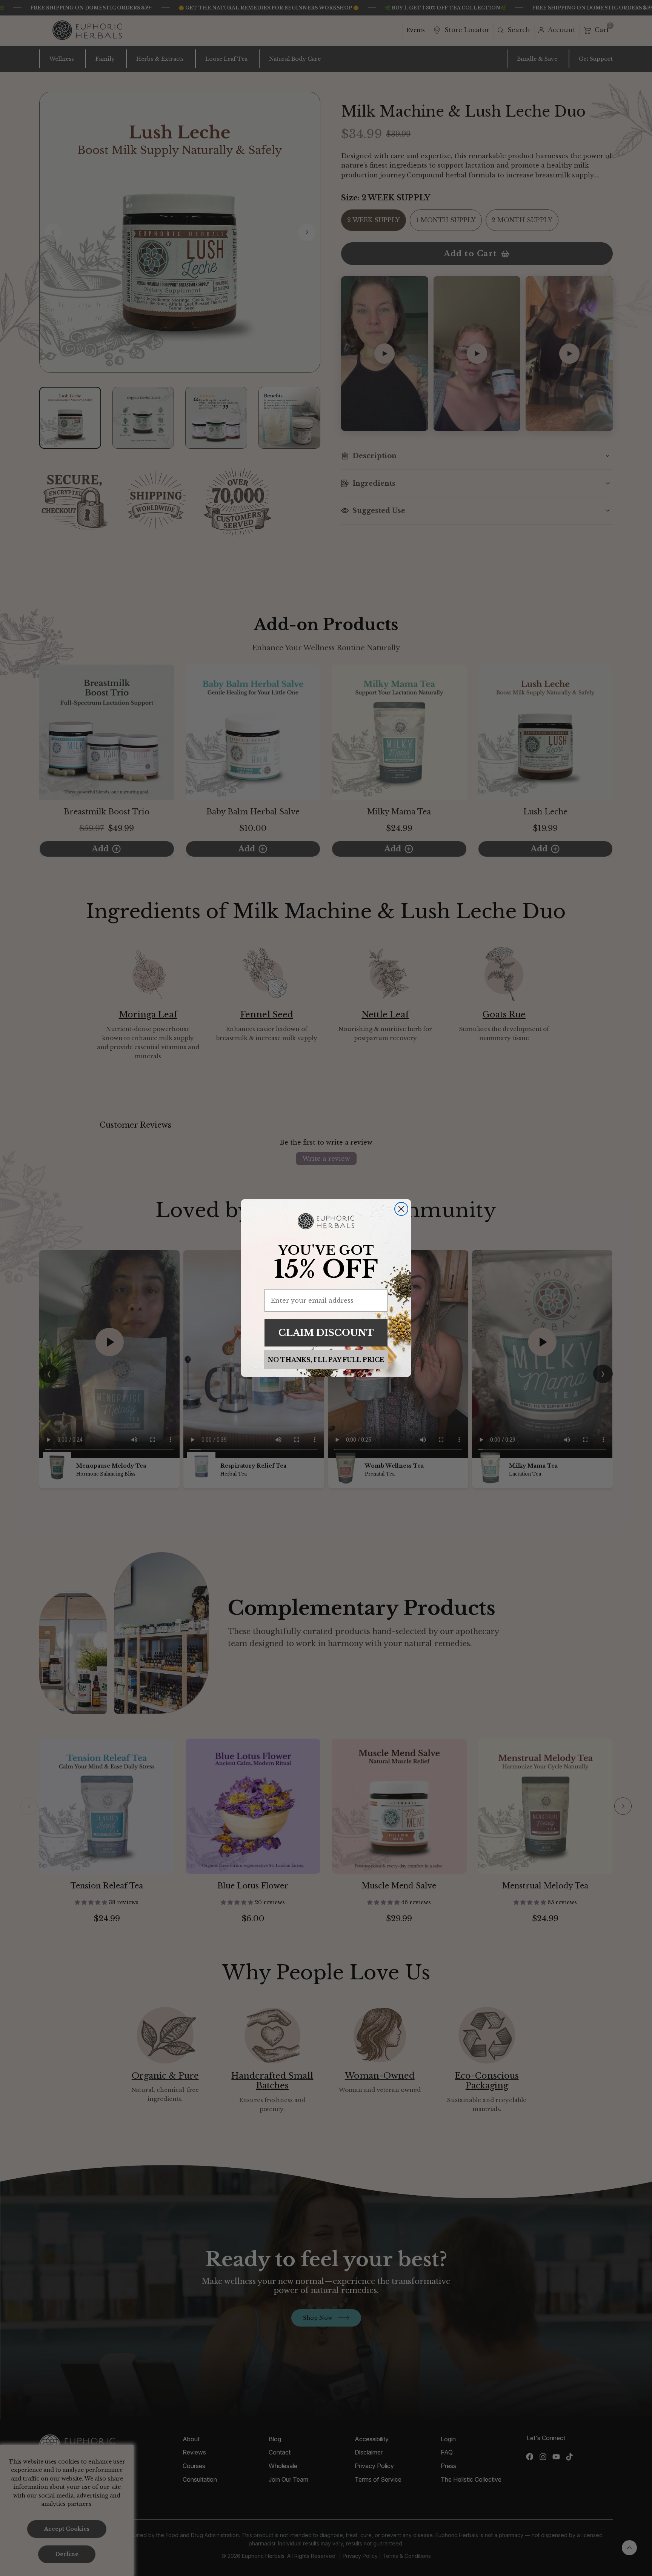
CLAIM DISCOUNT (326, 1333)
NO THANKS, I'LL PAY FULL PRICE (326, 1360)
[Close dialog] (401, 1209)
